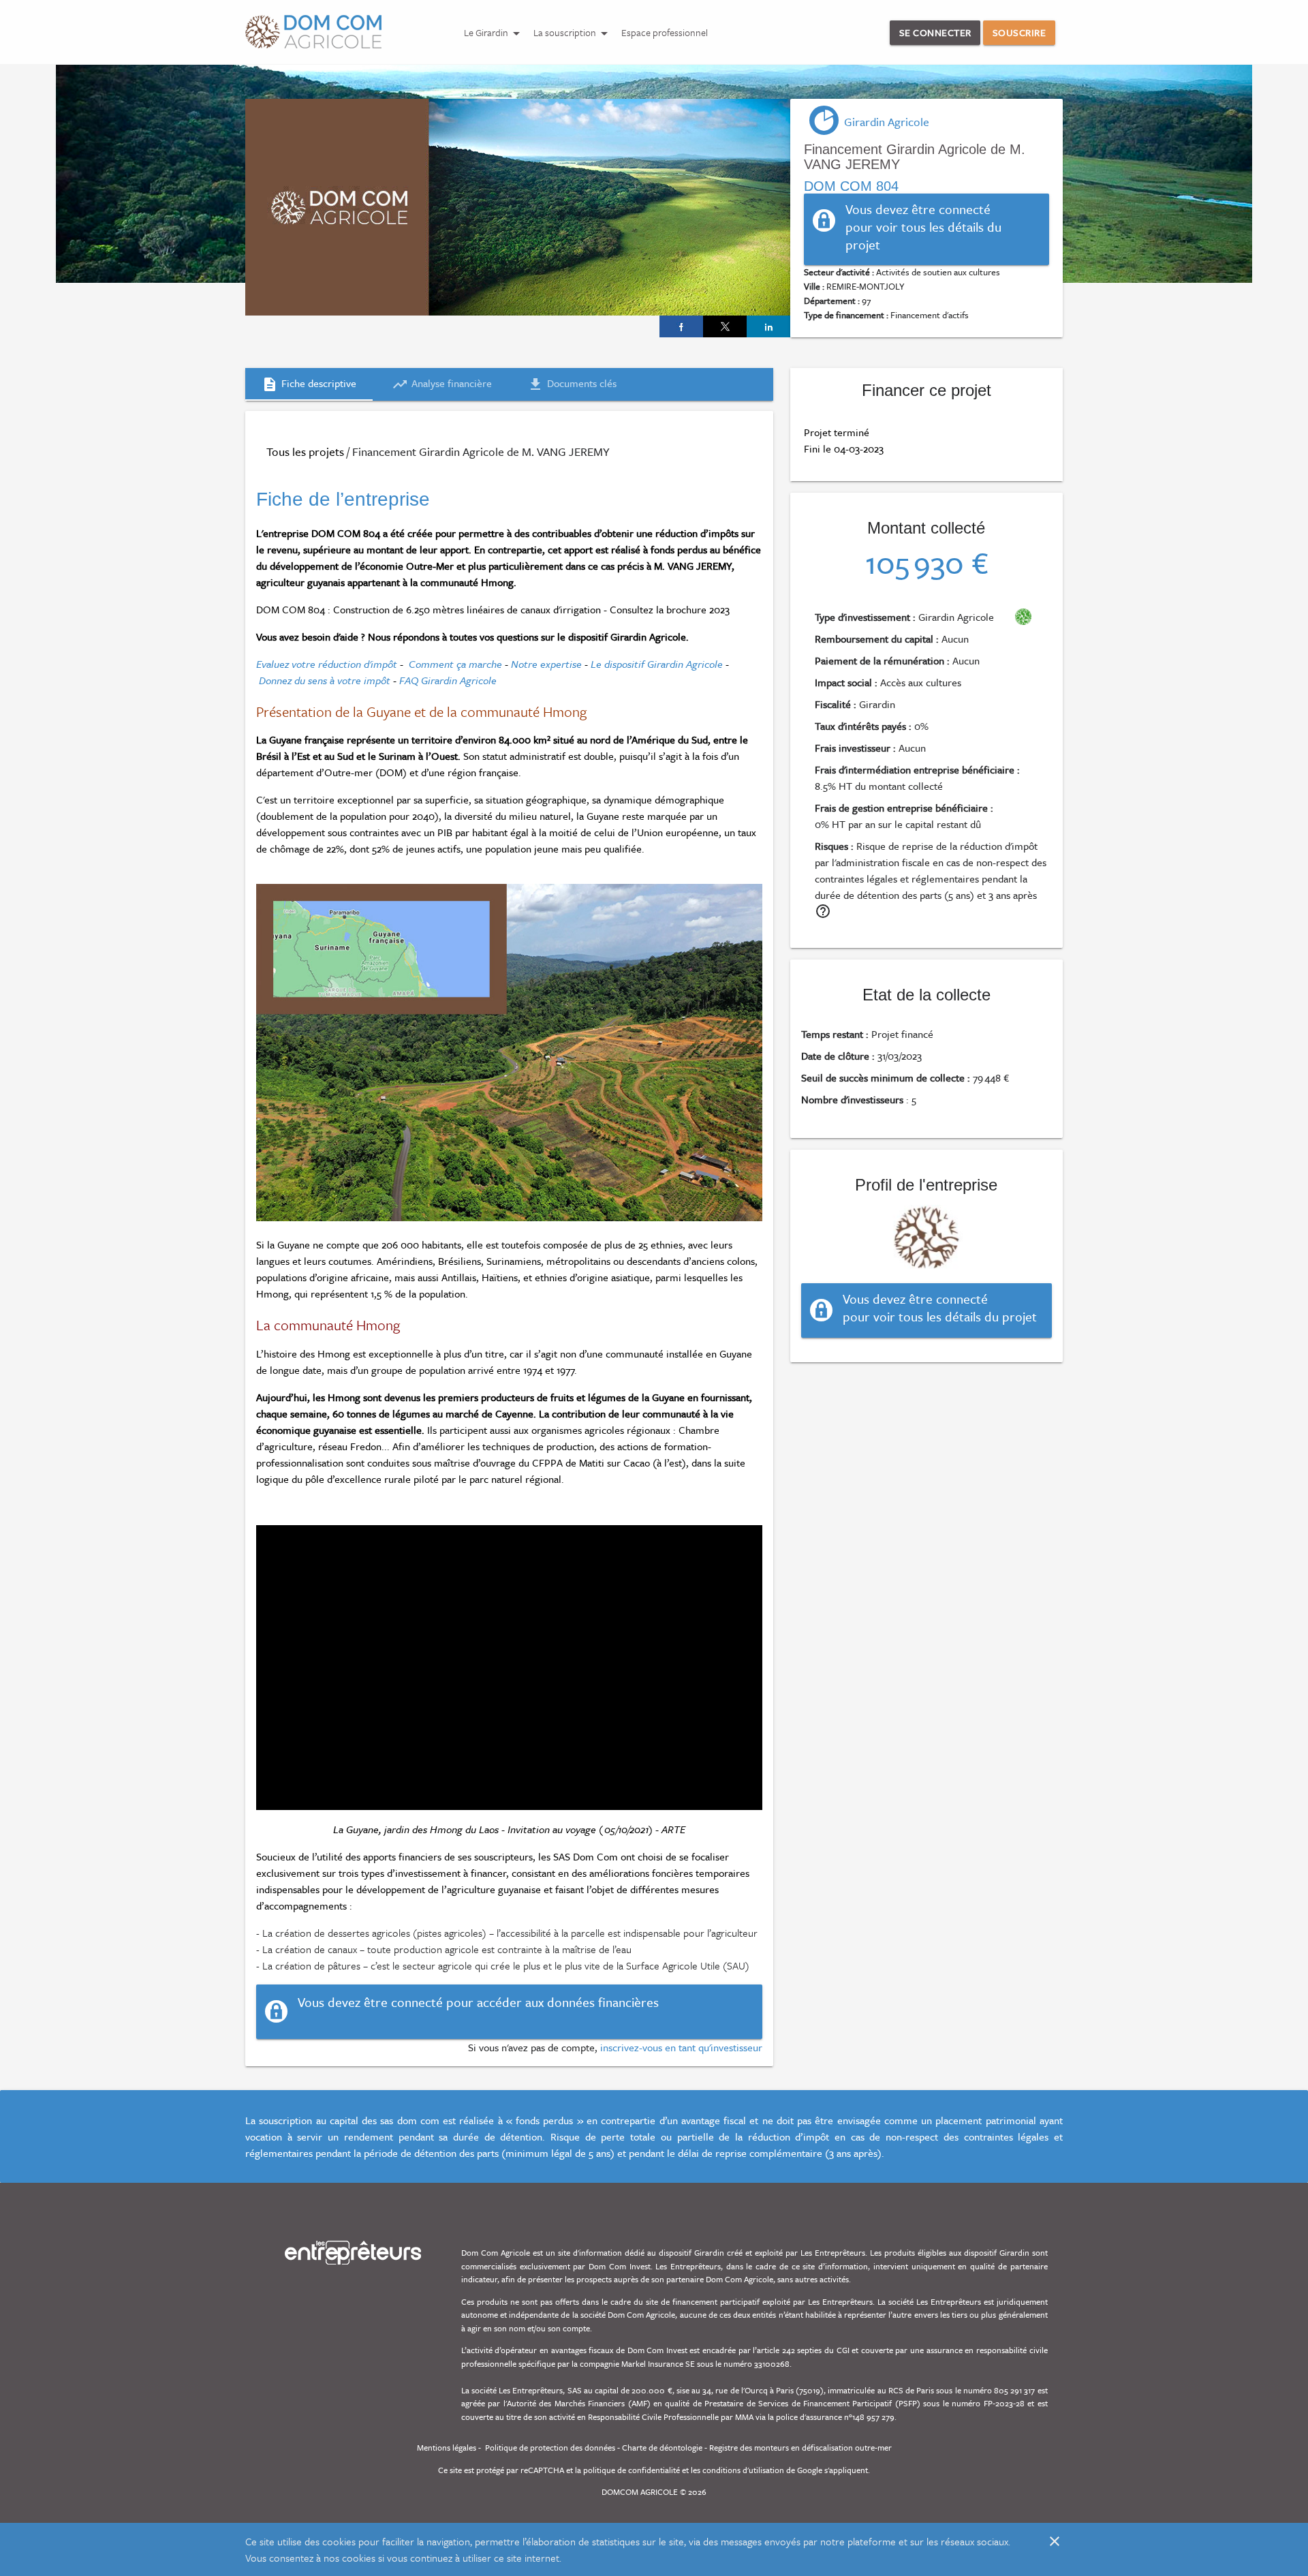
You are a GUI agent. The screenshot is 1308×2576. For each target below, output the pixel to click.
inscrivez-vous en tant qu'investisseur (681, 2047)
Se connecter (935, 32)
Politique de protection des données (550, 2447)
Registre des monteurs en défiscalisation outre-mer (800, 2447)
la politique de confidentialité (627, 2470)
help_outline (823, 911)
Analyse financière (442, 384)
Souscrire (1019, 32)
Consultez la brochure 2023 (670, 609)
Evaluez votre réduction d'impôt (327, 664)
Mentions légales (447, 2447)
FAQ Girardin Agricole (448, 680)
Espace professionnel (665, 32)
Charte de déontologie (662, 2447)
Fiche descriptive (309, 384)
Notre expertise (546, 664)
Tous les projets (305, 451)
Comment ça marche (455, 664)
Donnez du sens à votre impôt (325, 680)
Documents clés (572, 384)
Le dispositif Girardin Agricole (657, 664)
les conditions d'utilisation (737, 2470)
